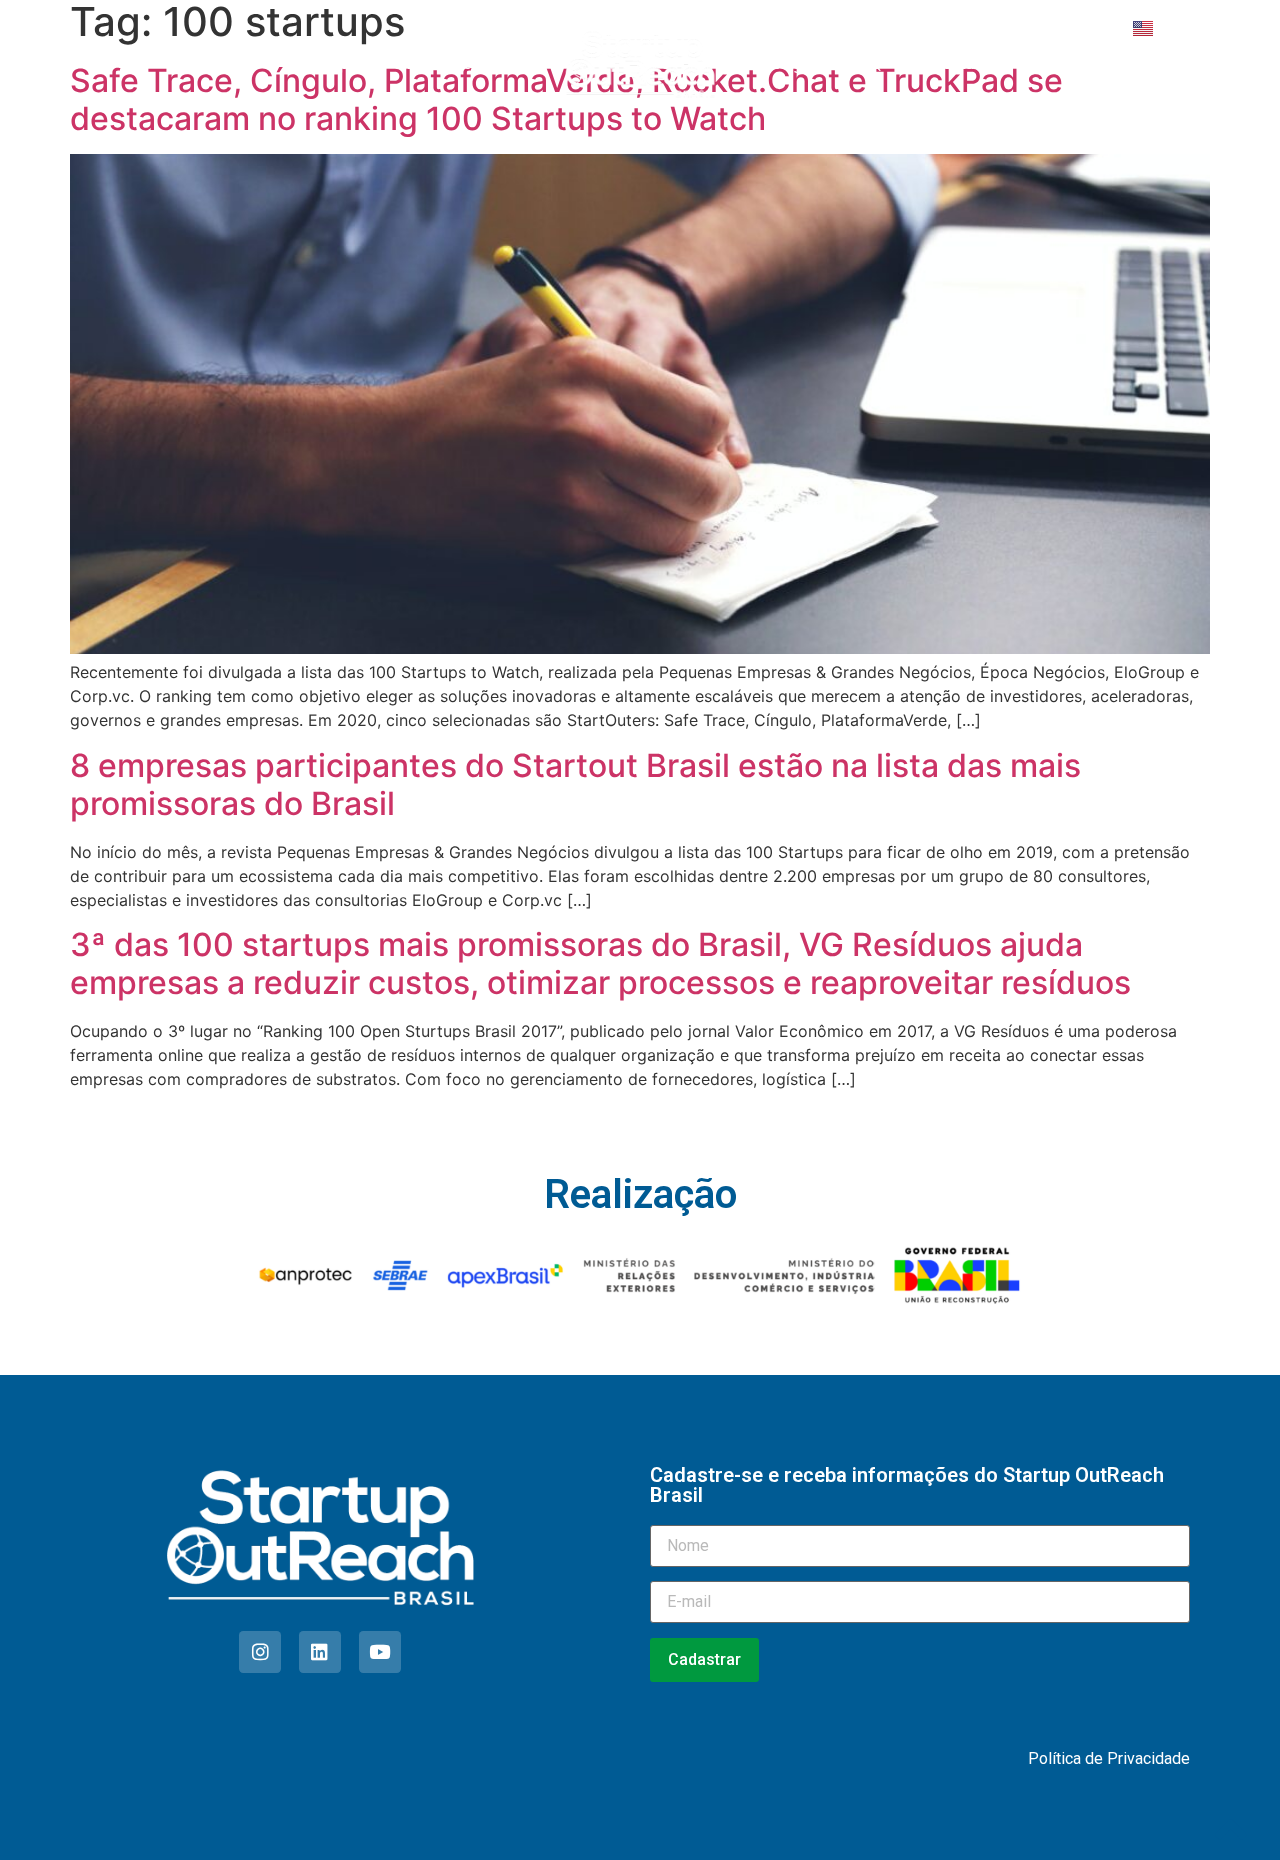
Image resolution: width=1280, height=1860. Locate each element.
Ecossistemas (453, 64)
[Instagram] (260, 1652)
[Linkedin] (320, 1652)
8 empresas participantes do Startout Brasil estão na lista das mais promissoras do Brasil (575, 784)
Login (1188, 28)
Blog (786, 64)
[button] (1202, 65)
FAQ (867, 64)
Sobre (227, 64)
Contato (961, 64)
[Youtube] (380, 1652)
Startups (327, 64)
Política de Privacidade (1109, 1758)
